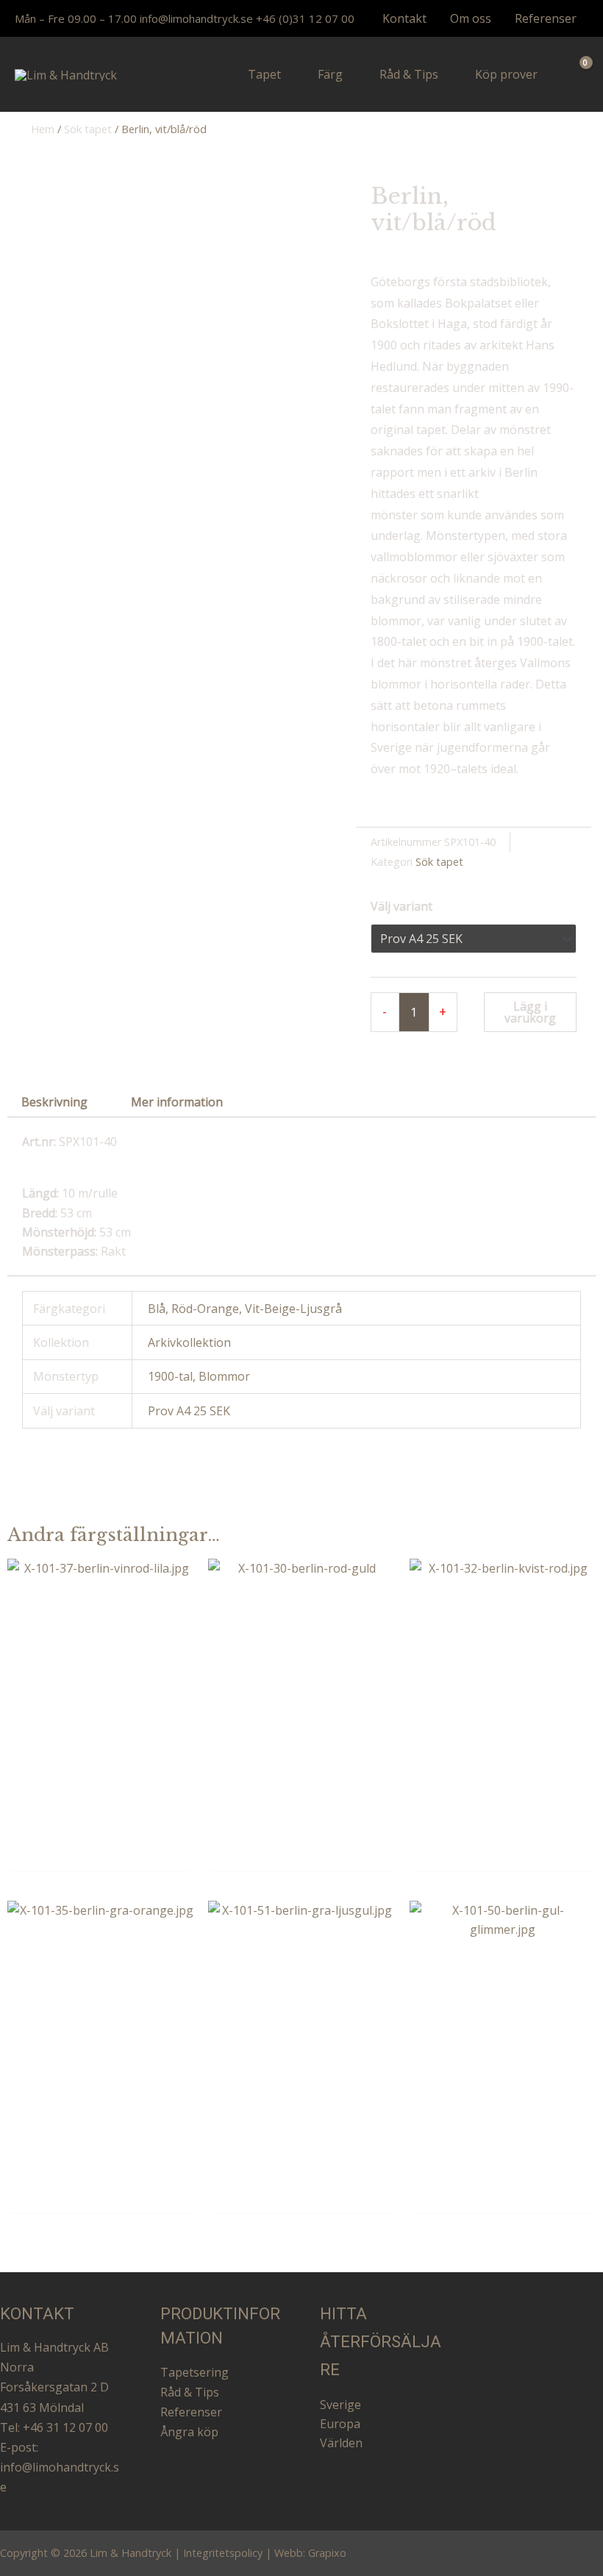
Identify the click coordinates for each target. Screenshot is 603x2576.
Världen (341, 2443)
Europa (340, 2424)
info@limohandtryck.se (196, 18)
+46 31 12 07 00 (65, 2427)
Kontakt (404, 18)
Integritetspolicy (223, 2553)
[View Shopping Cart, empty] (576, 75)
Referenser (546, 18)
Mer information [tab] (177, 1102)
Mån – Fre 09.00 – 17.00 (76, 18)
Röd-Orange (205, 1309)
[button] (288, 74)
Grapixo (327, 2553)
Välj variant (402, 906)
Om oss (471, 18)
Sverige (340, 2405)
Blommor (224, 1376)
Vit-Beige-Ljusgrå (293, 1309)
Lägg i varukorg (530, 1012)
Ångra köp (189, 2432)
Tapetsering (195, 2372)
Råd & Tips (190, 2392)
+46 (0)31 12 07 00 (305, 18)
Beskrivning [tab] (54, 1102)
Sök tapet (88, 129)
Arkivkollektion (189, 1342)
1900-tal (170, 1376)
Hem (43, 129)
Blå (157, 1309)
